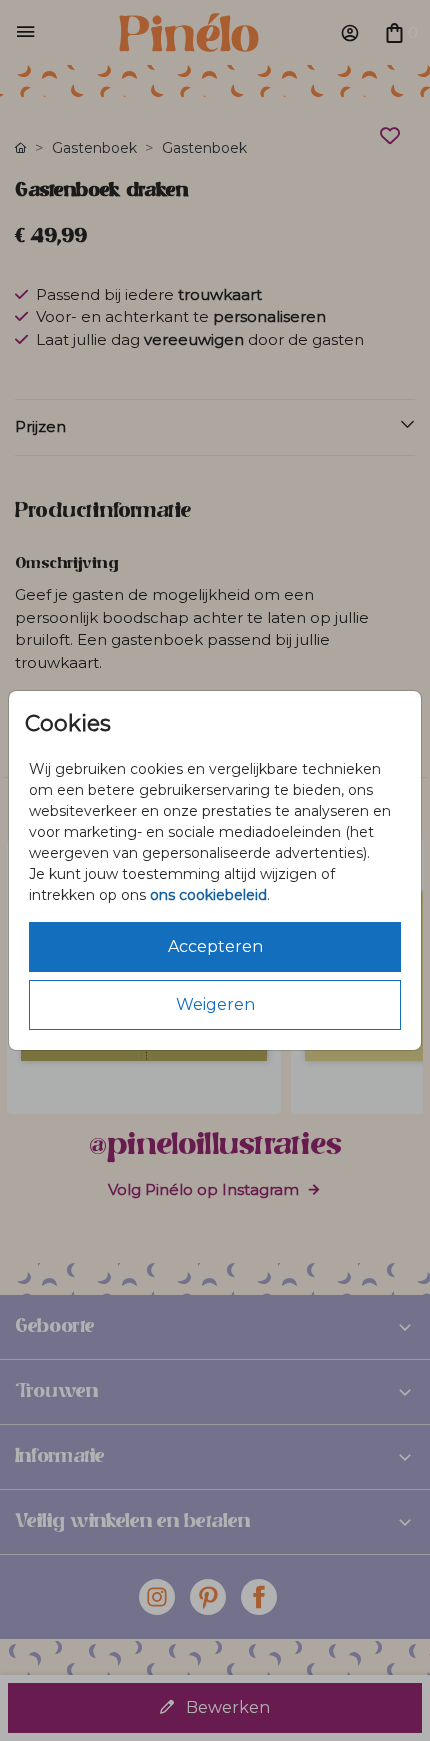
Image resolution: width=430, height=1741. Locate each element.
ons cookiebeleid (208, 895)
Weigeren (215, 1004)
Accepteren (215, 946)
